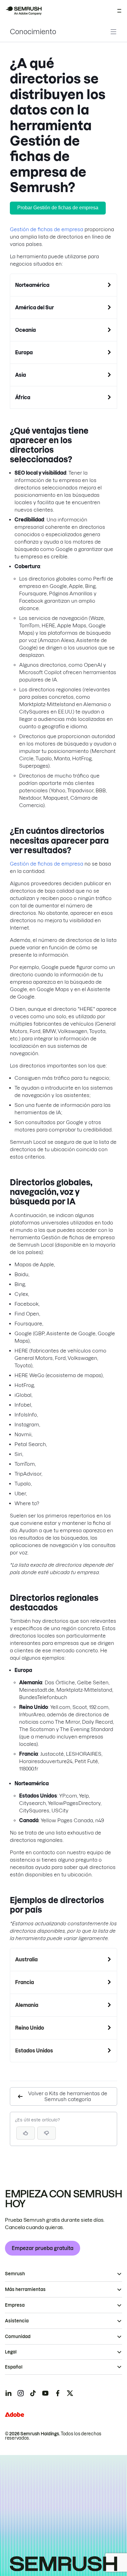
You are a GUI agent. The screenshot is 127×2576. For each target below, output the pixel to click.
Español (14, 2367)
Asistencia (17, 2321)
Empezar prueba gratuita (43, 2248)
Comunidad (18, 2337)
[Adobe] (14, 2415)
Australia (26, 1959)
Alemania (27, 2005)
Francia (25, 1982)
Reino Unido (30, 2028)
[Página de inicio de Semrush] (23, 11)
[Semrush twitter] (70, 2393)
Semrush (15, 2274)
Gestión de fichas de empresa (47, 229)
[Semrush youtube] (45, 2393)
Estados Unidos (34, 2051)
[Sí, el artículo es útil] (26, 2133)
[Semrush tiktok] (33, 2393)
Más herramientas (25, 2289)
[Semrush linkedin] (8, 2393)
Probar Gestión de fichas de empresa (58, 208)
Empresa (15, 2305)
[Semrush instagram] (21, 2393)
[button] (47, 2133)
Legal (11, 2352)
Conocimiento (33, 32)
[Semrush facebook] (58, 2393)
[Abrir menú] (119, 11)
